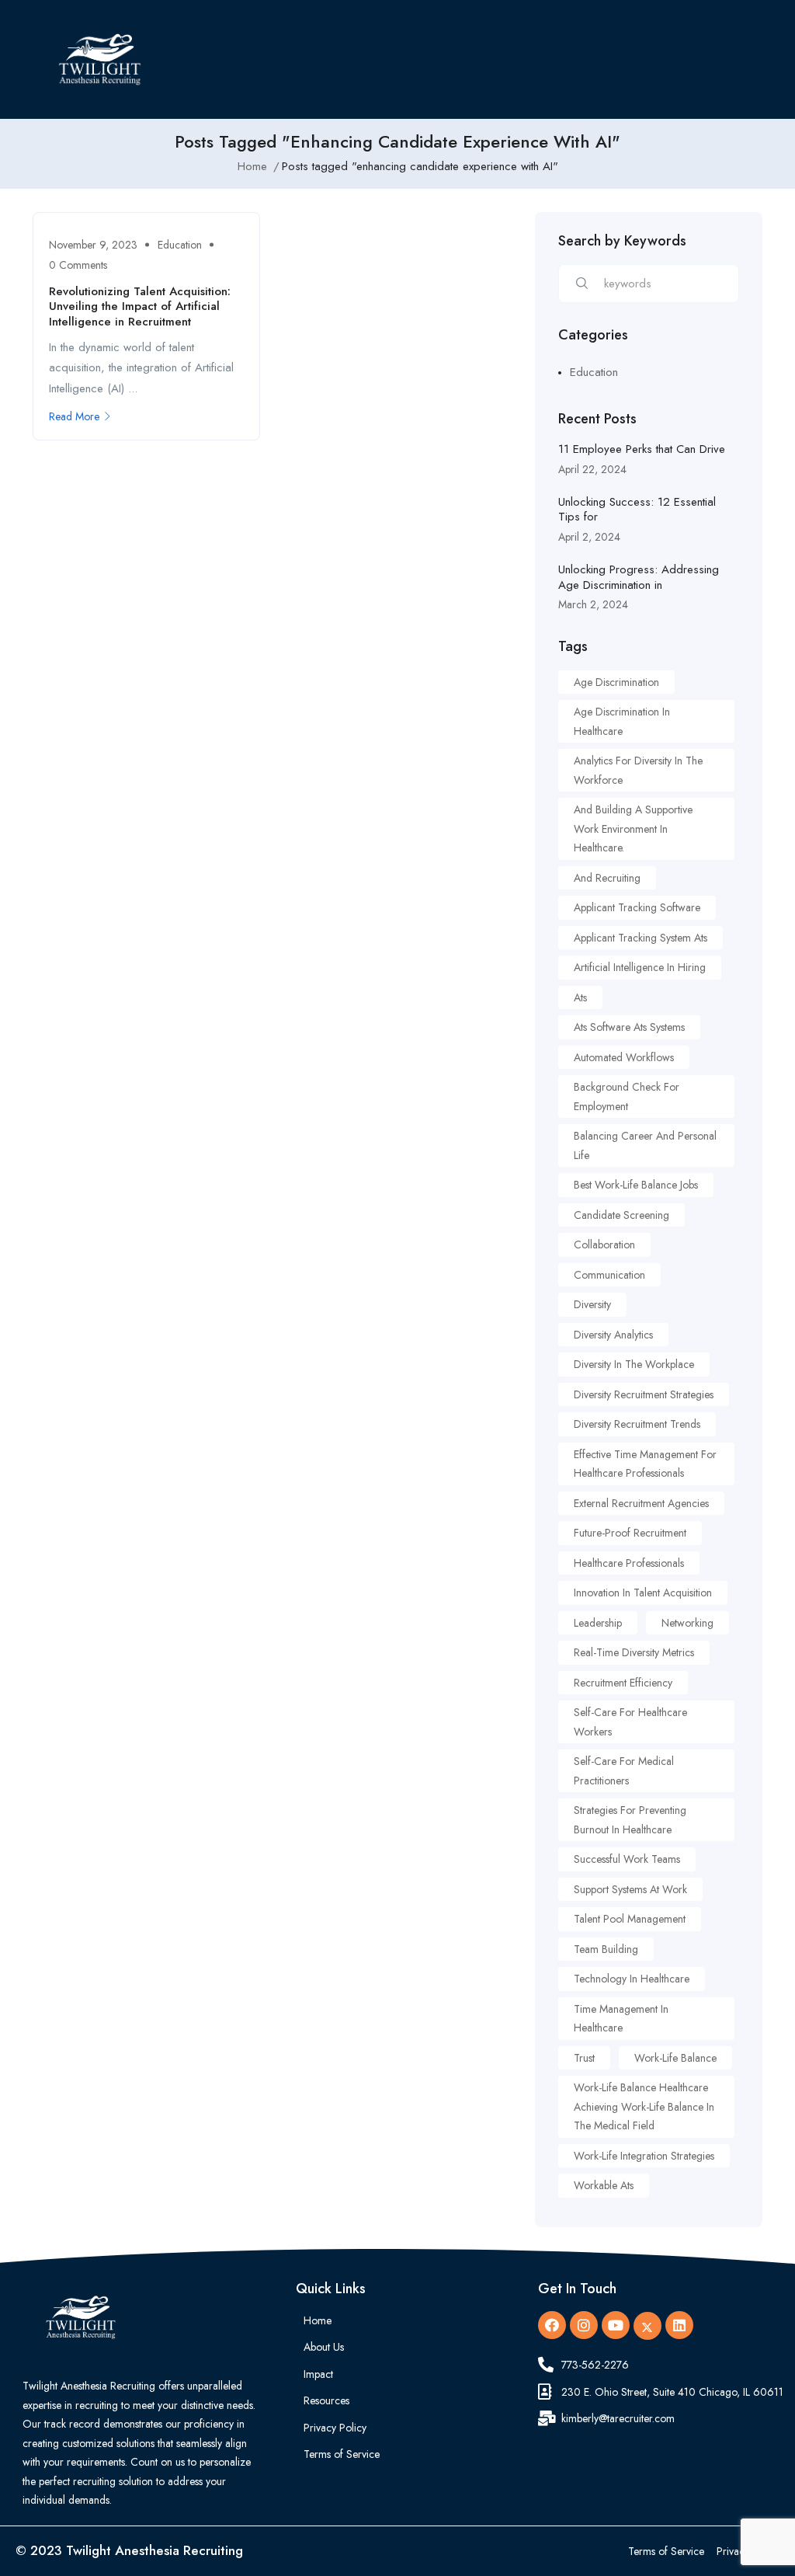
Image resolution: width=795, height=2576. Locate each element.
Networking (687, 1623)
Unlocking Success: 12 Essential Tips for (637, 510)
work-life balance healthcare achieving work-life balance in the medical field (644, 2106)
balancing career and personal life (645, 1145)
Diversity (592, 1304)
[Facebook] (552, 2325)
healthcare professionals (629, 1563)
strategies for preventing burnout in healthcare (630, 1820)
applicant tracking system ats (641, 938)
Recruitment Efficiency (623, 1683)
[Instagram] (584, 2325)
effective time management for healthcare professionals (645, 1464)
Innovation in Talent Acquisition (643, 1593)
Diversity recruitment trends (637, 1424)
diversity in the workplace (634, 1364)
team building (606, 1949)
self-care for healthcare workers (630, 1722)
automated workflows (624, 1057)
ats (580, 997)
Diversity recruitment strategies (644, 1394)
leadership (598, 1623)
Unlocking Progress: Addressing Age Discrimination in (639, 577)
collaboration (604, 1244)
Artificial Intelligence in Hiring (640, 967)
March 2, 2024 (593, 604)
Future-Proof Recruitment (630, 1533)
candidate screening (621, 1215)
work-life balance (675, 2058)
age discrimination (616, 682)
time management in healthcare (621, 2019)
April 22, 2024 (592, 469)
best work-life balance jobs (636, 1185)
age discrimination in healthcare (622, 721)
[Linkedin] (679, 2325)
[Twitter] (647, 2326)
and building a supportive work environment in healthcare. (633, 828)
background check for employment (627, 1097)
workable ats (604, 2185)
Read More (74, 416)
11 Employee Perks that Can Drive (642, 449)
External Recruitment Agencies (641, 1503)
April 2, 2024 (589, 537)
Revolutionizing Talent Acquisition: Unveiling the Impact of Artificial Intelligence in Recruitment (140, 306)
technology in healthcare (632, 1979)
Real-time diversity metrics (634, 1652)
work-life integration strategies (644, 2156)
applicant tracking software (637, 907)
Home (252, 166)
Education (180, 245)
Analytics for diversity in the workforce (638, 770)
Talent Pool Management (630, 1919)
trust (584, 2058)
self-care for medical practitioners (624, 1771)
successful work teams (627, 1859)
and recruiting (607, 878)
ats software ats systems (629, 1027)
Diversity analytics (613, 1335)
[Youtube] (616, 2325)
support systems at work (630, 1889)
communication (609, 1275)
